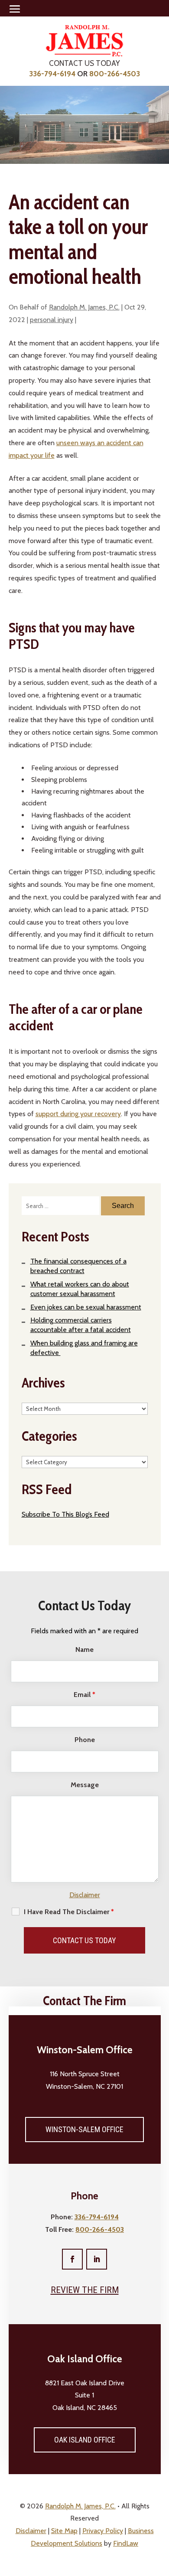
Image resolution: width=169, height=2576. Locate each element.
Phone (85, 1740)
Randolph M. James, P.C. (84, 307)
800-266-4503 (115, 74)
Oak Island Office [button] (85, 2440)
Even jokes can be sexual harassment (86, 1307)
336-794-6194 (52, 74)
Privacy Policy (103, 2531)
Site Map (64, 2531)
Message (85, 1785)
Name (84, 1649)
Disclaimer (85, 1895)
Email (84, 1695)
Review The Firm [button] (85, 2290)
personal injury (52, 320)
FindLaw (126, 2543)
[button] (15, 9)
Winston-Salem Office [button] (84, 2129)
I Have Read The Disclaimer (69, 1912)
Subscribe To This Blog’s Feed (65, 1514)
